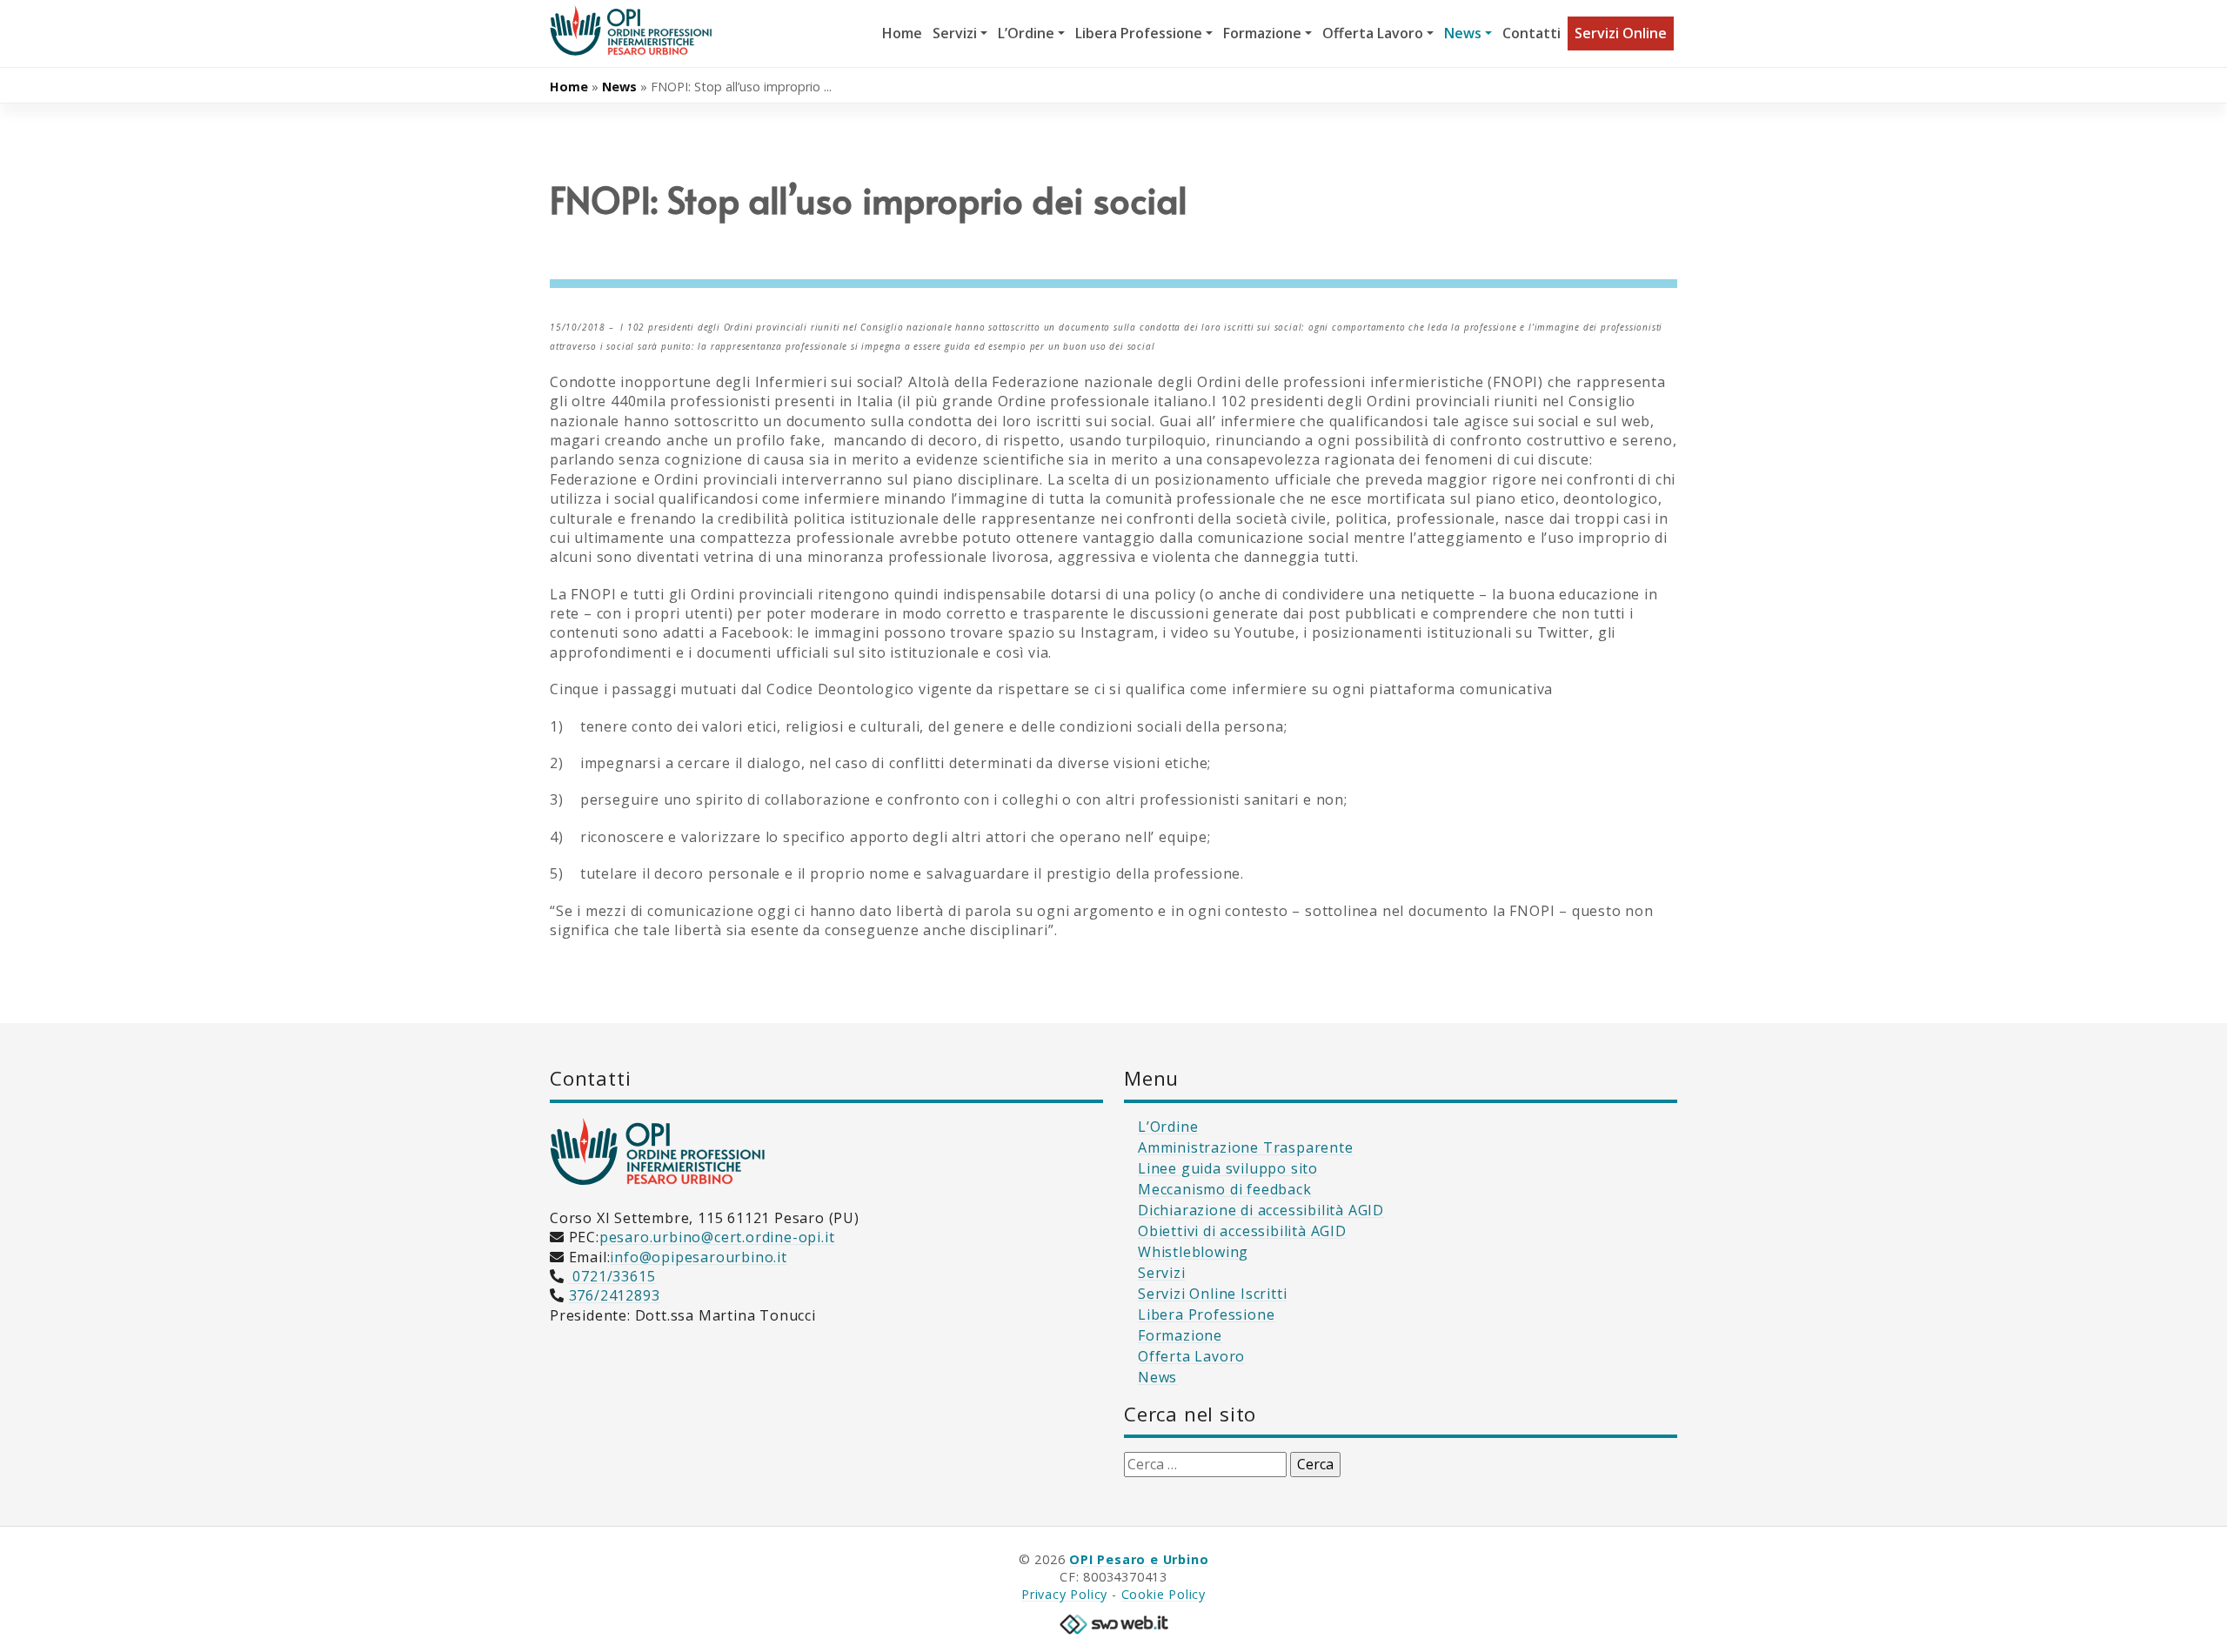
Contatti (1531, 33)
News (619, 87)
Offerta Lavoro (1191, 1356)
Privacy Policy (1064, 1594)
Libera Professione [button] (1139, 33)
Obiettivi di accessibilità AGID (1242, 1231)
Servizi (1162, 1273)
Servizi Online (1621, 33)
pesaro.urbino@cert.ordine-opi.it (717, 1237)
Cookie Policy (1164, 1594)
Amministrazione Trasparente (1246, 1147)
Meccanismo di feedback (1225, 1189)
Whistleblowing (1193, 1252)
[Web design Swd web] (1113, 1622)
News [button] (1463, 33)
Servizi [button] (955, 33)
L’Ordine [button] (1026, 33)
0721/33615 (612, 1276)
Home (902, 33)
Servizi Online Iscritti (1212, 1294)
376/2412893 (615, 1295)
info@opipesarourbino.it (698, 1257)
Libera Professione (1206, 1314)
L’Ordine (1168, 1127)
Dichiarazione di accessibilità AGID (1261, 1210)
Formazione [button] (1262, 33)
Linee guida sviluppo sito (1228, 1168)
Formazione (1180, 1335)
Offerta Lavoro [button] (1373, 33)
